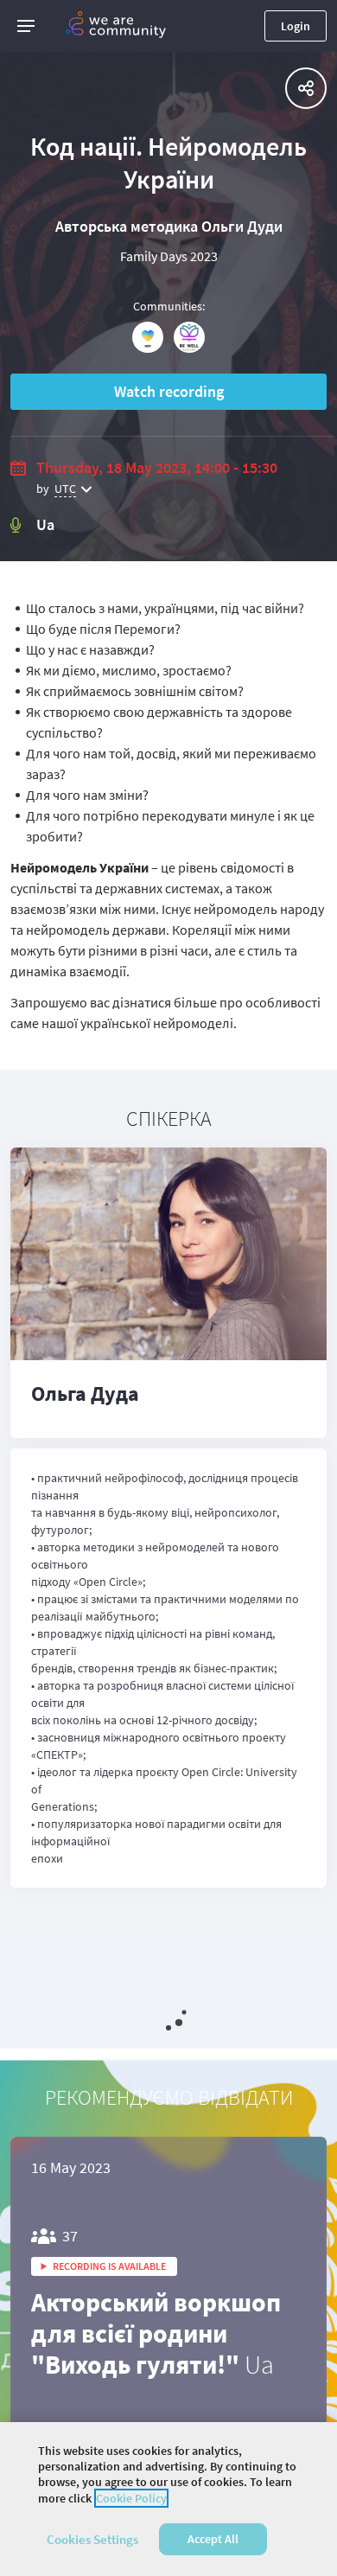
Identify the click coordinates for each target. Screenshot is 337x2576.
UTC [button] (65, 489)
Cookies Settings (92, 2539)
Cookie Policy (131, 2498)
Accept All (213, 2539)
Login (296, 26)
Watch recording (169, 391)
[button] (26, 26)
